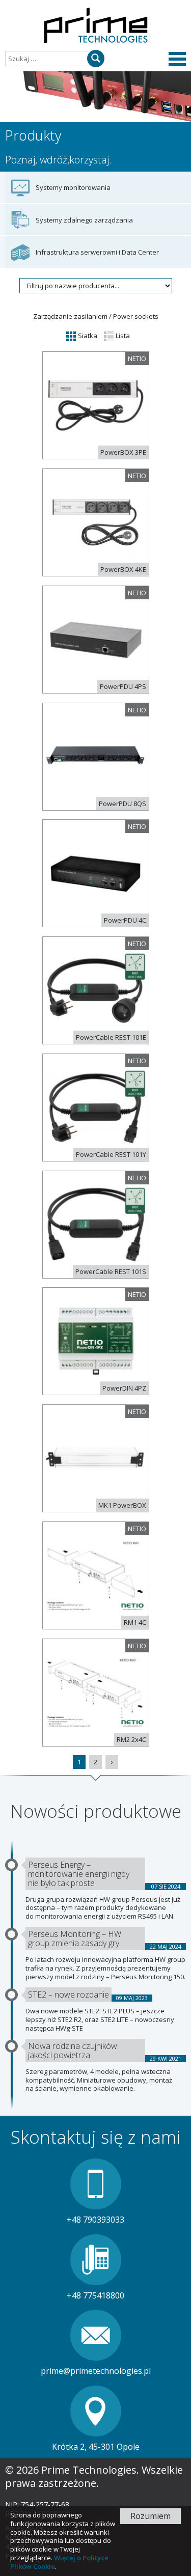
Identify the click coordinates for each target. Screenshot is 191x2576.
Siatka (87, 336)
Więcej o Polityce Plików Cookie (59, 2562)
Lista (122, 336)
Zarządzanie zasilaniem (70, 316)
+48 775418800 (95, 2295)
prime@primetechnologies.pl (96, 2371)
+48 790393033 (95, 2220)
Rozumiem (151, 2516)
